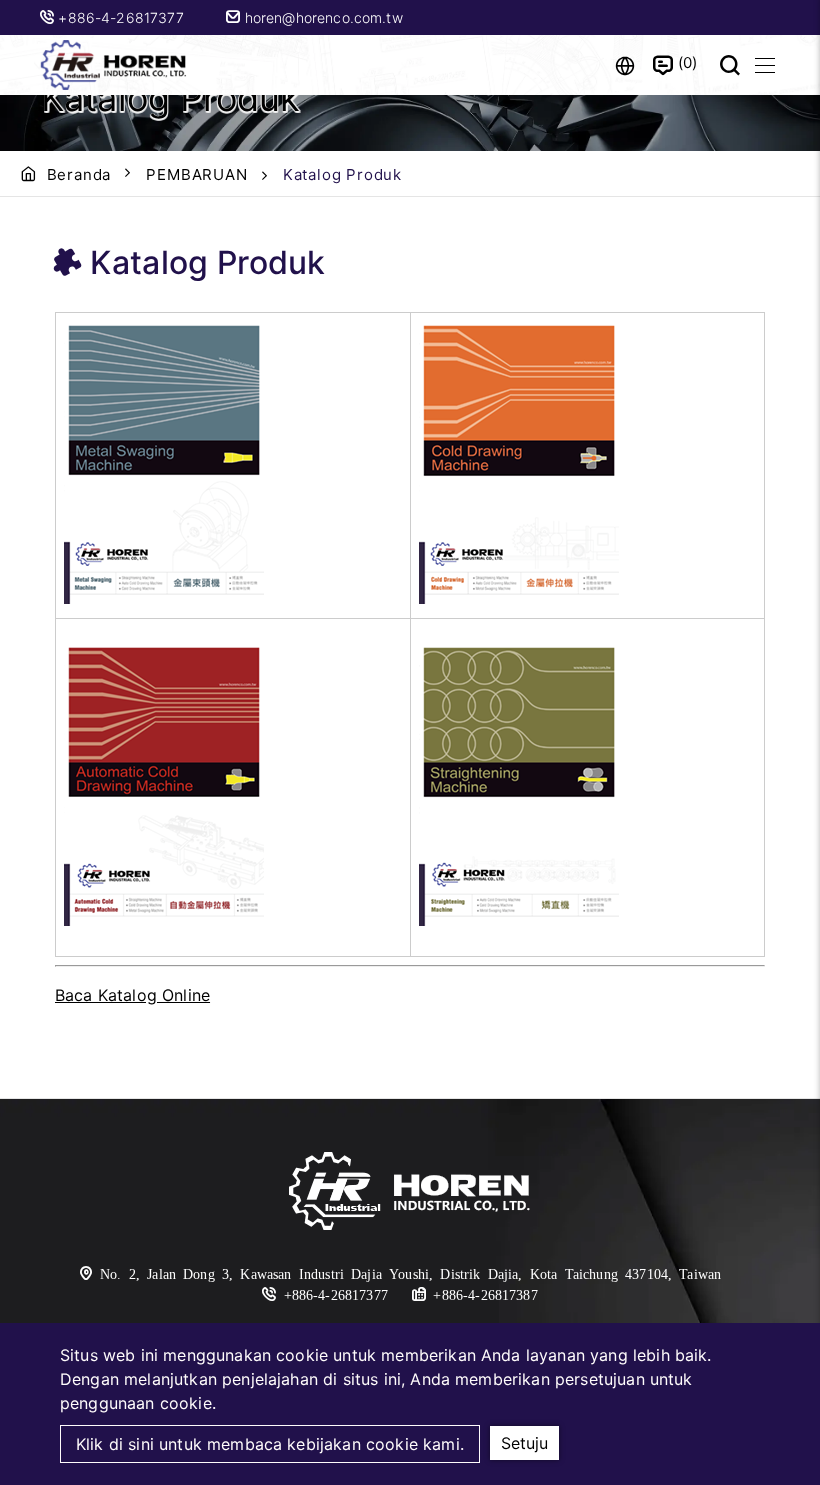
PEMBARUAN (196, 174)
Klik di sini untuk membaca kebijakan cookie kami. (270, 1444)
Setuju (524, 1443)
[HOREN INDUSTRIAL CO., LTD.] (115, 65)
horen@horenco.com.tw (321, 17)
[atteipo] (410, 1194)
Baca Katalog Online (132, 995)
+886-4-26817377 (123, 17)
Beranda (79, 174)
